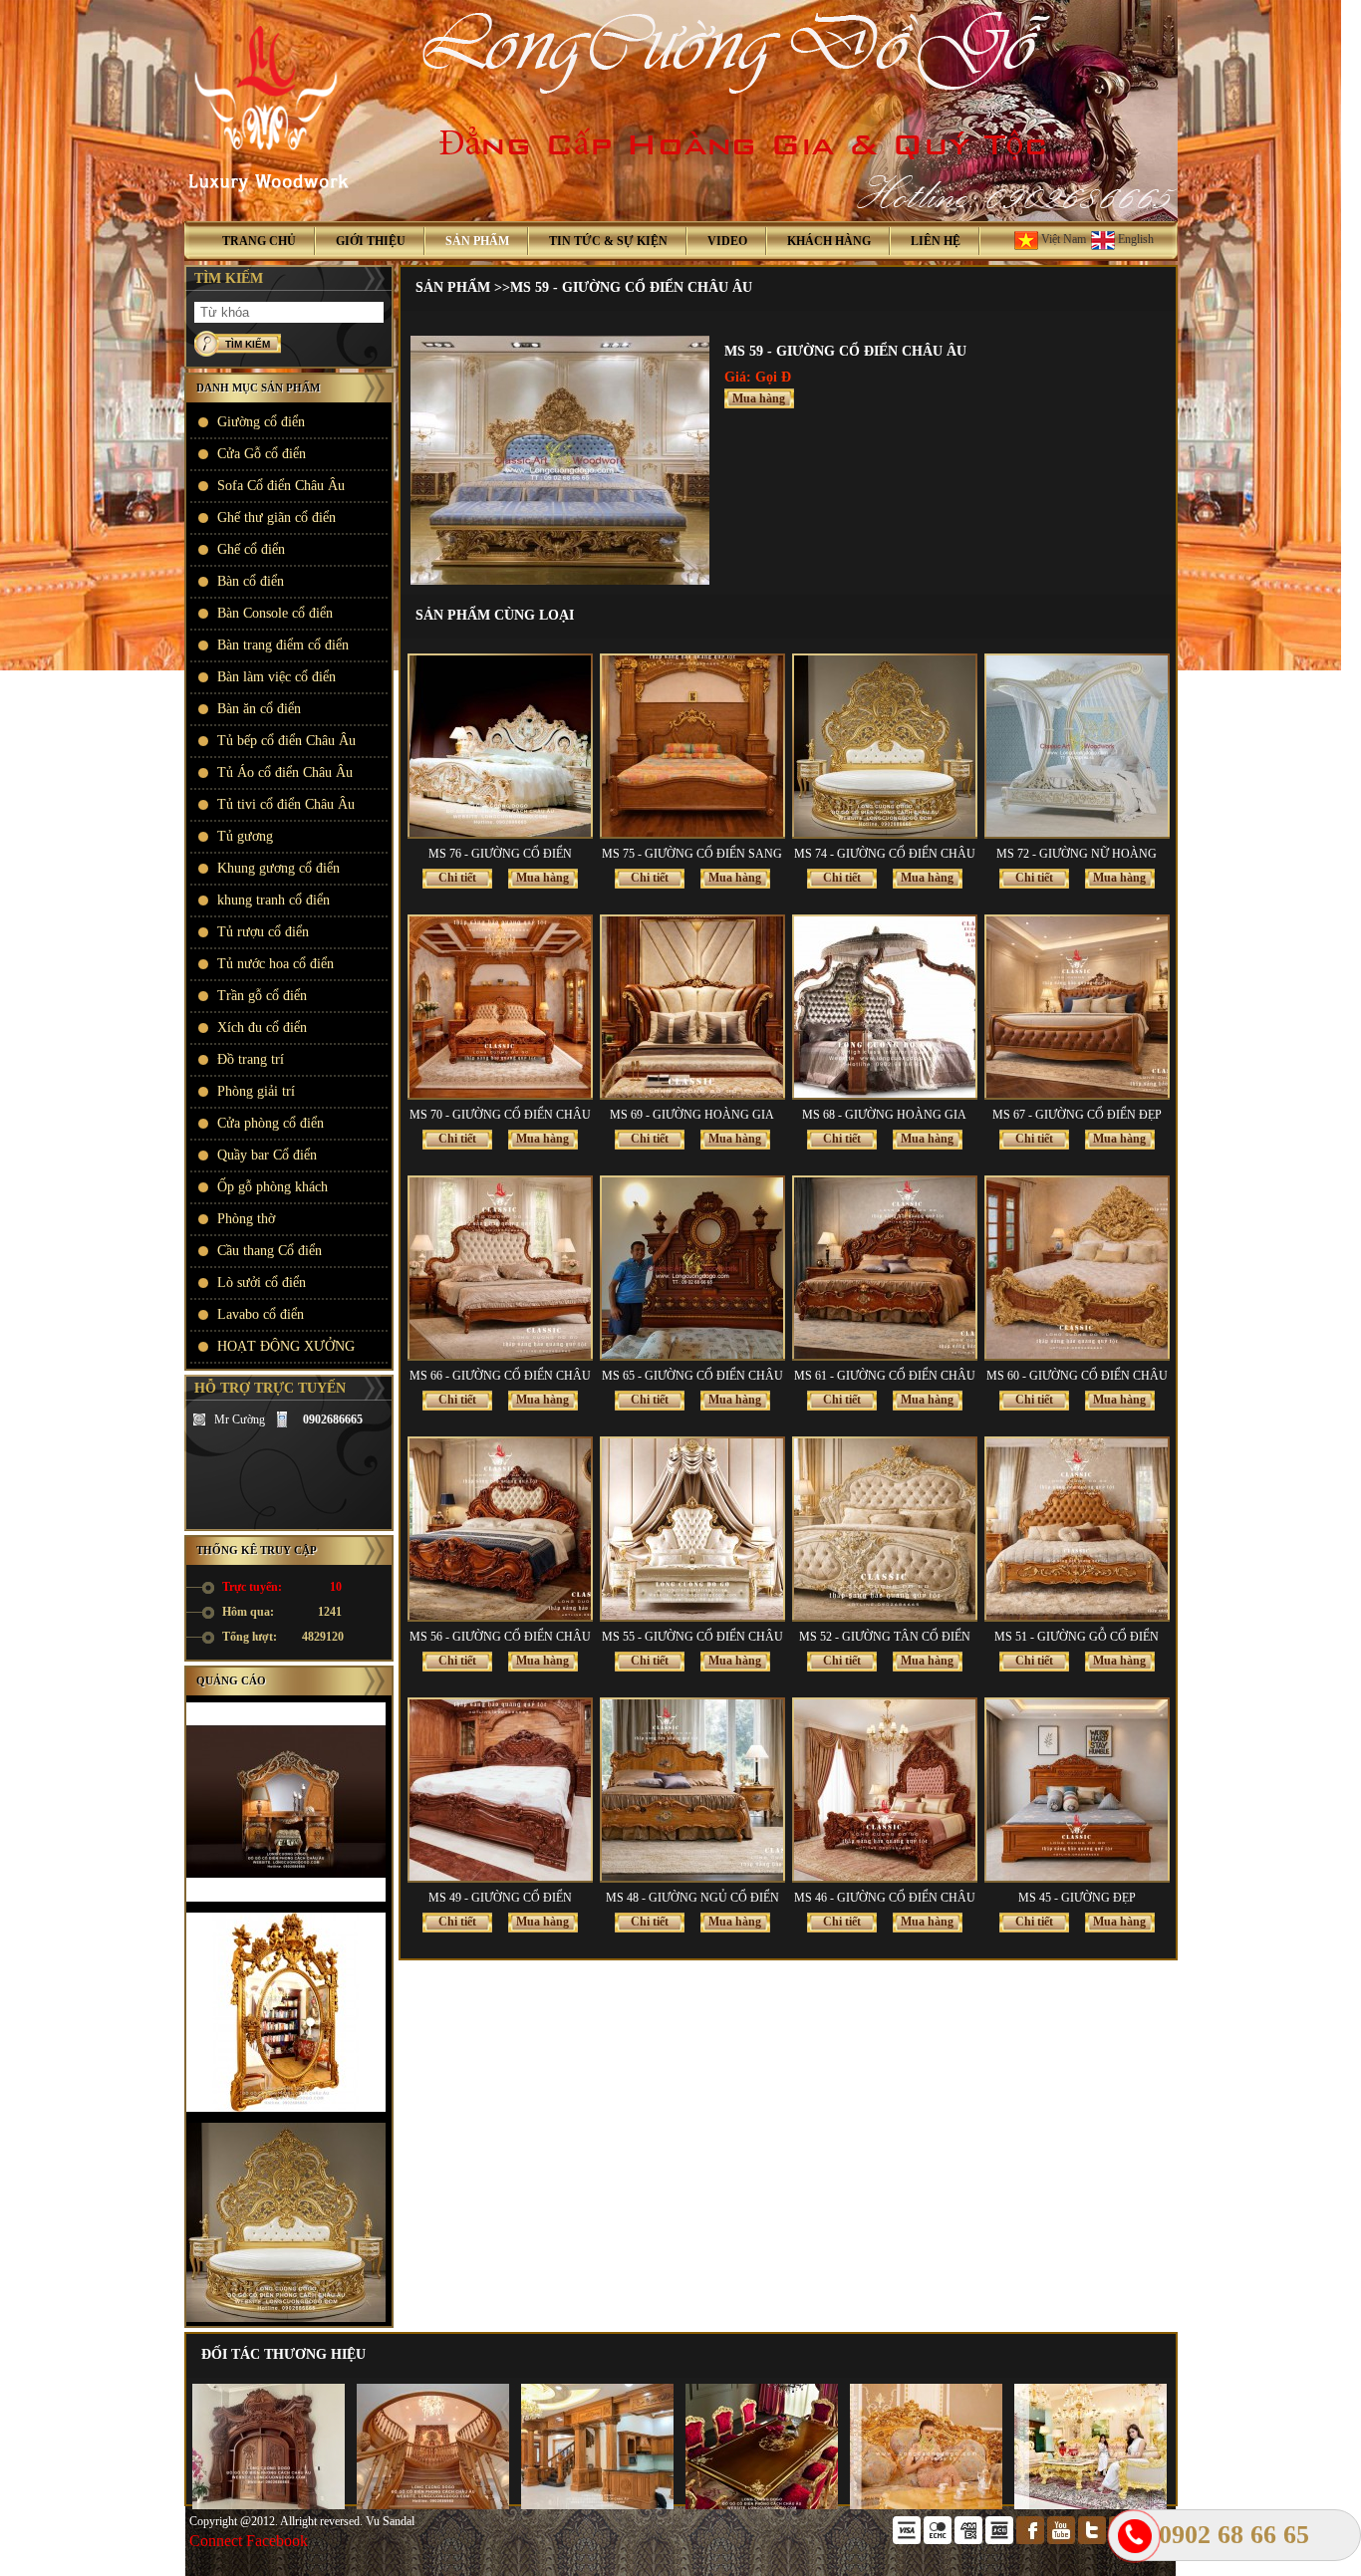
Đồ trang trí (251, 1059)
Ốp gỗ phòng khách (272, 1187)
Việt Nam (1062, 239)
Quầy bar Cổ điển (267, 1155)
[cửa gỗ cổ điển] (262, 2505)
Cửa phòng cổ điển (271, 1123)
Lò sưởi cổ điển (262, 1283)
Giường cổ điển (261, 422)
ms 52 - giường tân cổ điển (885, 1637)
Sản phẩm (477, 241)
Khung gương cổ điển (278, 868)
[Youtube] (1063, 2540)
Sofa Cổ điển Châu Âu (281, 486)
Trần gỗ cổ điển (262, 996)
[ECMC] (939, 2540)
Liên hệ (936, 241)
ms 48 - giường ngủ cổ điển (692, 1898)
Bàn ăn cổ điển (259, 709)
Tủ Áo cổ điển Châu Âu (285, 773)
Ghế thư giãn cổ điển (276, 517)
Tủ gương (245, 836)
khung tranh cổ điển (273, 900)
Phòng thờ (246, 1219)
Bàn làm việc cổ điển (276, 677)
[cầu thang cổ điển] (426, 2505)
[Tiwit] (1093, 2540)
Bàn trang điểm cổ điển (283, 645)
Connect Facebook (249, 2541)
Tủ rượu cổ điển (263, 932)
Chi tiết (457, 878)
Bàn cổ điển (251, 581)
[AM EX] (970, 2540)
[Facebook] (1032, 2540)
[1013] (560, 581)
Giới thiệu (371, 241)
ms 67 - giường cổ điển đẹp (1077, 1115)
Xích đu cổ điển (262, 1028)
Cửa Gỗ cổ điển (262, 454)
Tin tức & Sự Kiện (608, 241)
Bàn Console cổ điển (275, 613)
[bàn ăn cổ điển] (755, 2505)
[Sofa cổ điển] (919, 2505)
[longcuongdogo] (199, 1419)
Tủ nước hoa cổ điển (275, 964)
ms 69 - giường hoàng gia (692, 1115)
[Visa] (908, 2540)
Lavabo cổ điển (261, 1314)
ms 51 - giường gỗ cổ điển (1077, 1637)
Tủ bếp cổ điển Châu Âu (286, 741)
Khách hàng (829, 241)
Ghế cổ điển (251, 549)
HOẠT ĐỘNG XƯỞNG (286, 1346)
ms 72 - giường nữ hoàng (1077, 854)
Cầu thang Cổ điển (270, 1251)
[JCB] (1001, 2540)
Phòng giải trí (256, 1091)
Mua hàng (759, 398)
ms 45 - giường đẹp (1077, 1898)
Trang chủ (259, 241)
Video (727, 241)
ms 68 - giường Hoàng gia (884, 1115)
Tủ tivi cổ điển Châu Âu (286, 804)
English (1134, 239)
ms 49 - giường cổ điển (500, 1898)
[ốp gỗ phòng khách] (590, 2505)
